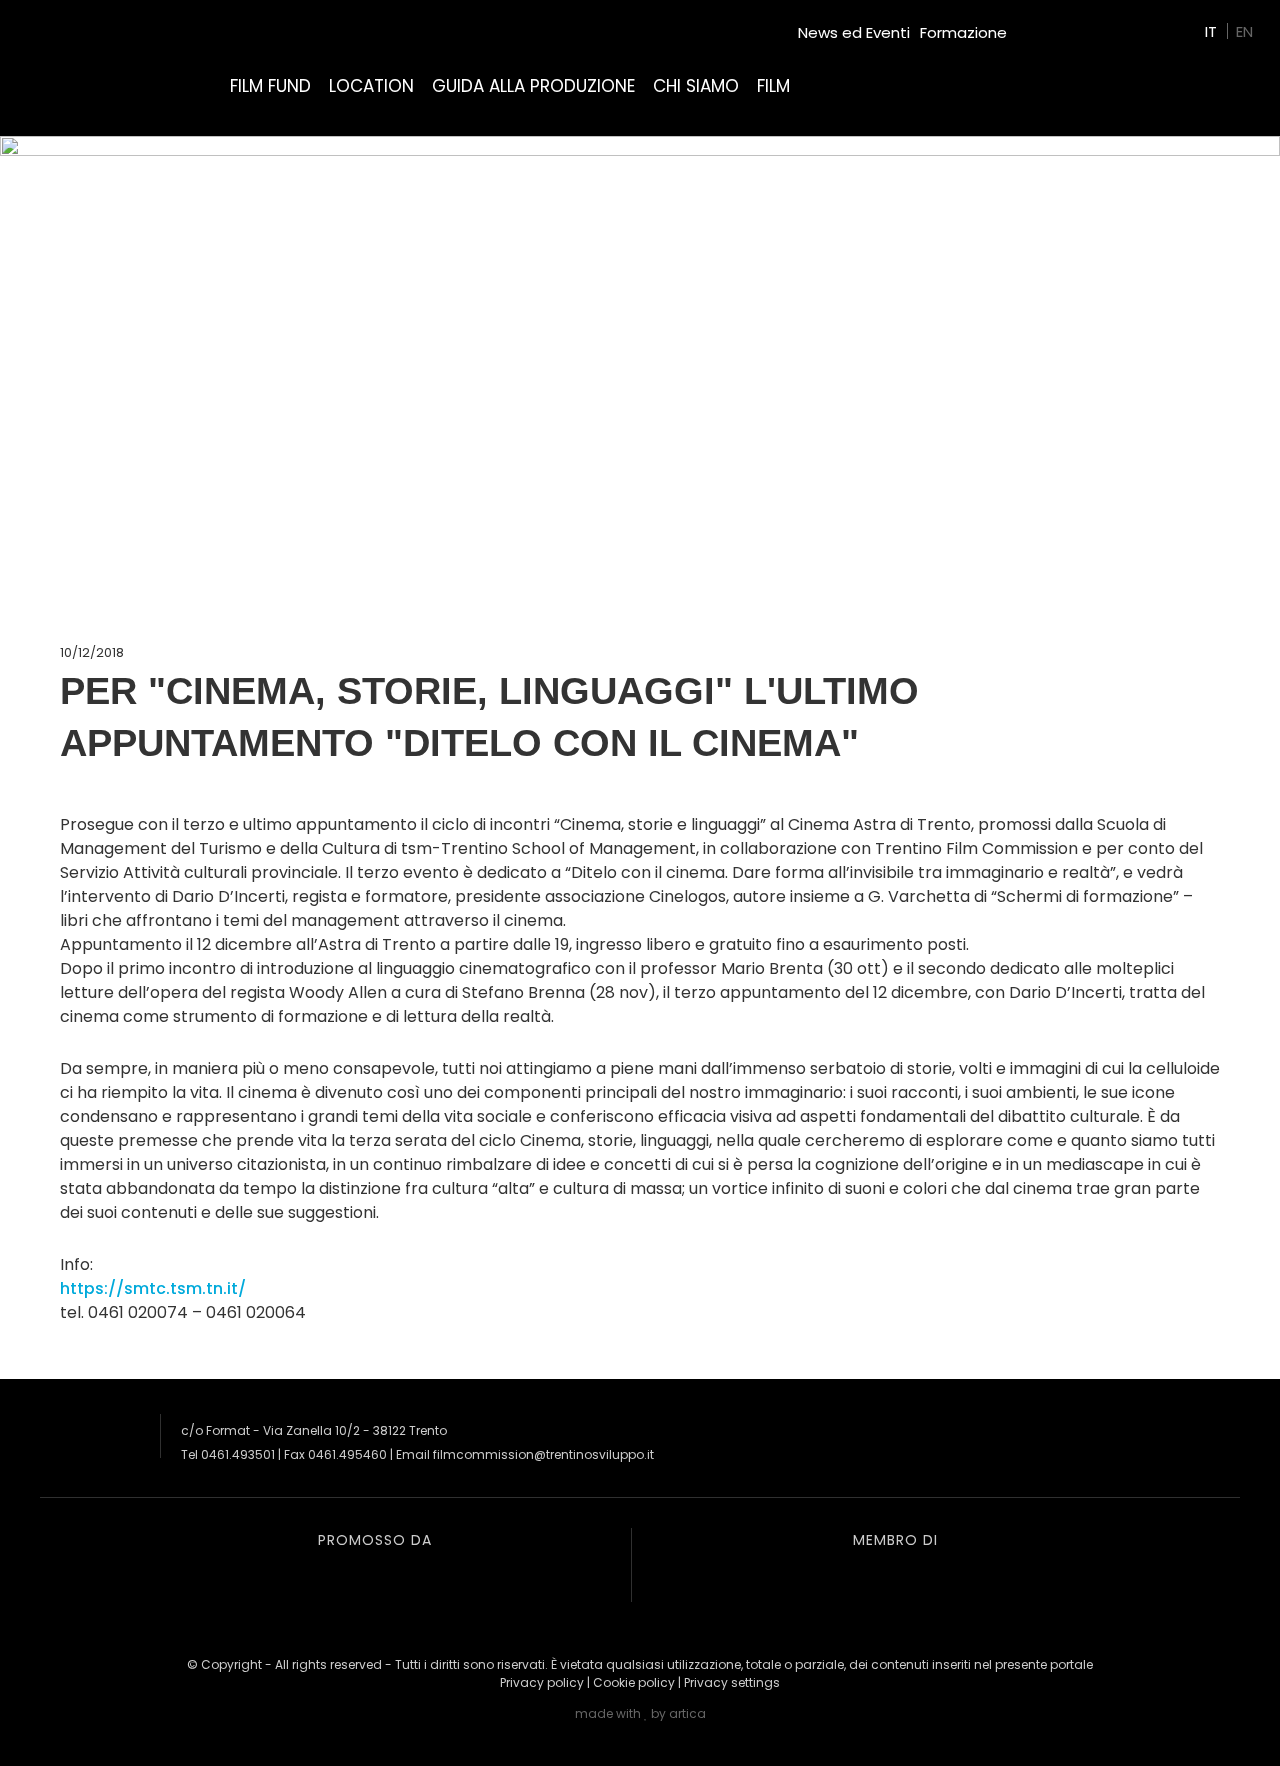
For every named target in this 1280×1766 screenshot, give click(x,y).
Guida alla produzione (533, 86)
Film (773, 86)
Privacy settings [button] (732, 1682)
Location (371, 86)
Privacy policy (542, 1682)
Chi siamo (696, 86)
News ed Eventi (854, 32)
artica (687, 1713)
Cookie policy (634, 1682)
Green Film (1056, 24)
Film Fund (270, 86)
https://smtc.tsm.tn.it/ (153, 1288)
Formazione (963, 32)
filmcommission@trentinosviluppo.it (543, 1454)
